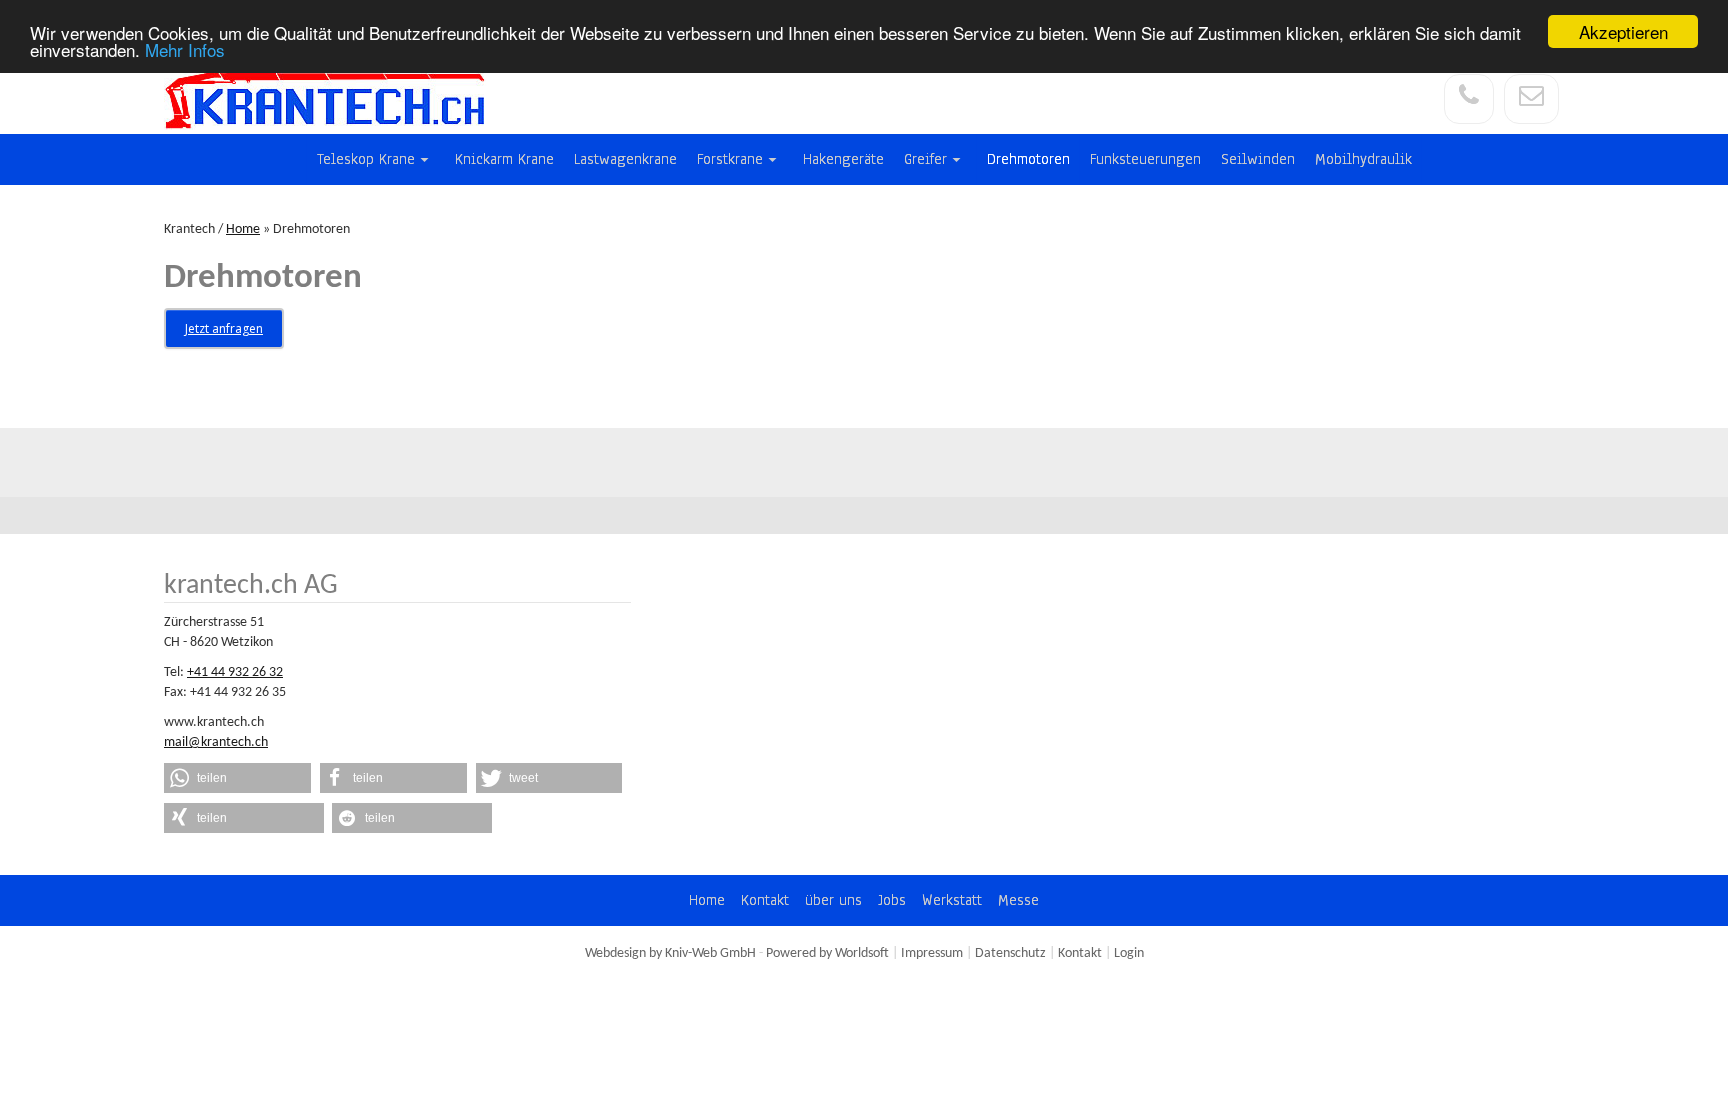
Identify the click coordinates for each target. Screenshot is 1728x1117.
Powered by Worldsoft (827, 953)
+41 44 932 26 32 (235, 672)
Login (1129, 953)
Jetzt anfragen (224, 328)
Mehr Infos (185, 49)
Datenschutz (1010, 953)
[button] (237, 778)
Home (243, 229)
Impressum (932, 953)
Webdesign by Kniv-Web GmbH (670, 953)
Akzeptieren (1623, 31)
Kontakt (1080, 953)
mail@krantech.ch (216, 742)
